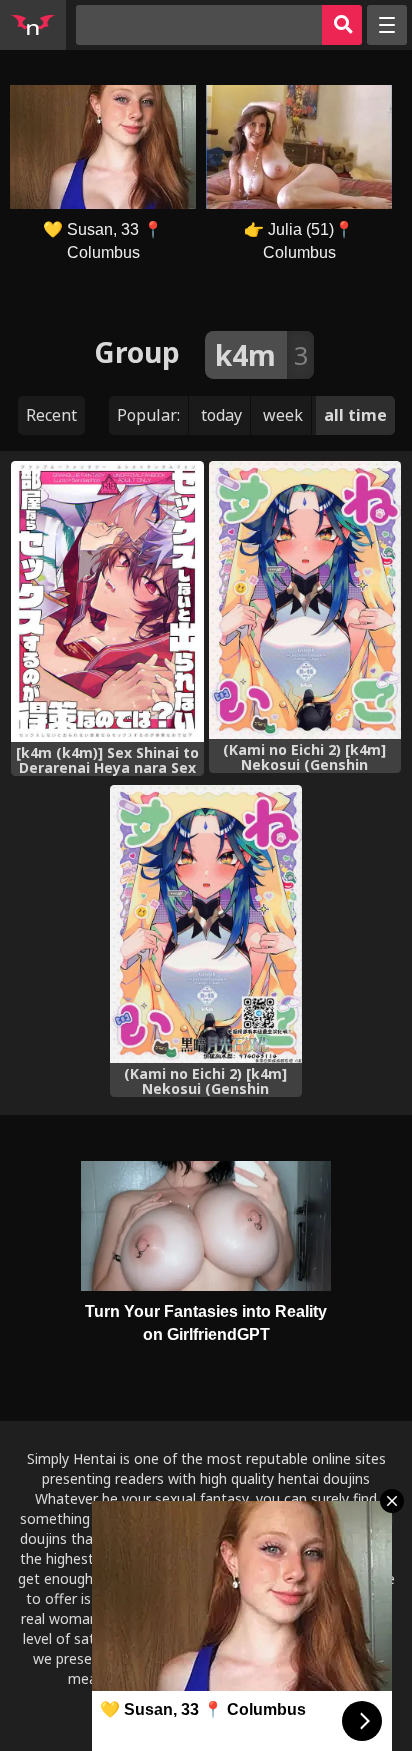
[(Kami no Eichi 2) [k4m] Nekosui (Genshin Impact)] (305, 600)
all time (355, 415)
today (221, 415)
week (283, 415)
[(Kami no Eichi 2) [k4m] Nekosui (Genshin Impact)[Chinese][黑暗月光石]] (206, 924)
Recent (51, 415)
